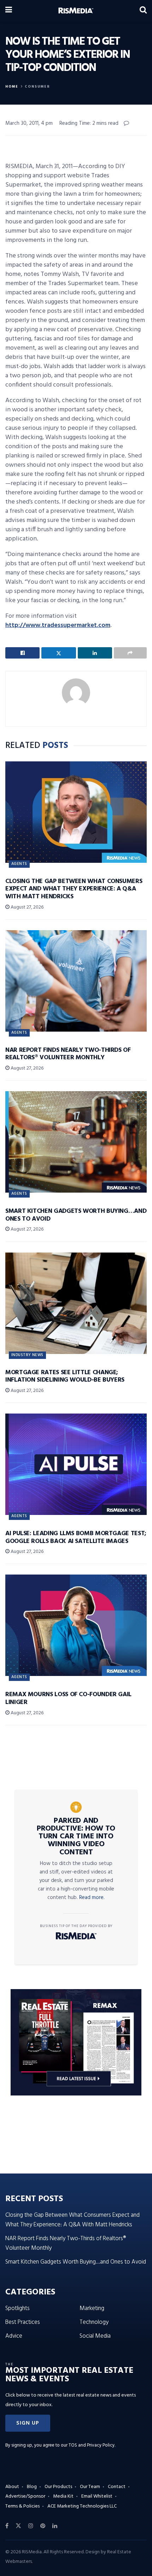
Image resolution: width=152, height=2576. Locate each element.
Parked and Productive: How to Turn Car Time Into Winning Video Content (76, 1837)
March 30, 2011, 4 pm (29, 123)
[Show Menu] (9, 11)
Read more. (92, 1898)
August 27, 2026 (27, 907)
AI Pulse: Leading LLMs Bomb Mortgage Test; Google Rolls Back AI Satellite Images (76, 1537)
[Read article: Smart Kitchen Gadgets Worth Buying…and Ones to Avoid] (76, 1142)
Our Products (58, 2487)
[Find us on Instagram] (31, 2526)
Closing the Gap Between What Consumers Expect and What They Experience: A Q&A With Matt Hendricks (74, 889)
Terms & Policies (22, 2506)
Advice (14, 2336)
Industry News (27, 1355)
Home (12, 87)
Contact (117, 2487)
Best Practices (23, 2322)
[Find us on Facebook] (7, 2526)
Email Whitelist (97, 2496)
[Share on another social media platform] (130, 653)
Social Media (95, 2336)
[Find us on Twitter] (18, 2526)
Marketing (92, 2308)
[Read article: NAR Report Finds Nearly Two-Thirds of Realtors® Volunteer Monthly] (76, 981)
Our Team (90, 2487)
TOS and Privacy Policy (92, 2445)
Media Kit (63, 2496)
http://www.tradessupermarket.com (58, 625)
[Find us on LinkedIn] (55, 2526)
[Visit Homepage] (76, 11)
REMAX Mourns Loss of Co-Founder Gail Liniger (68, 1698)
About (12, 2487)
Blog (32, 2487)
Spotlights (17, 2308)
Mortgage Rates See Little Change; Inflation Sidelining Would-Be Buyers (65, 1376)
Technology (94, 2322)
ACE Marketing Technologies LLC (82, 2506)
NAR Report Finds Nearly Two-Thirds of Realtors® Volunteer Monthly (68, 1054)
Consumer (37, 87)
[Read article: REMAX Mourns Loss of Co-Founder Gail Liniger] (76, 1625)
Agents (19, 864)
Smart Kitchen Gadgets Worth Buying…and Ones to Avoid (76, 1215)
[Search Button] (143, 11)
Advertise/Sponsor (25, 2496)
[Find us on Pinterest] (43, 2526)
